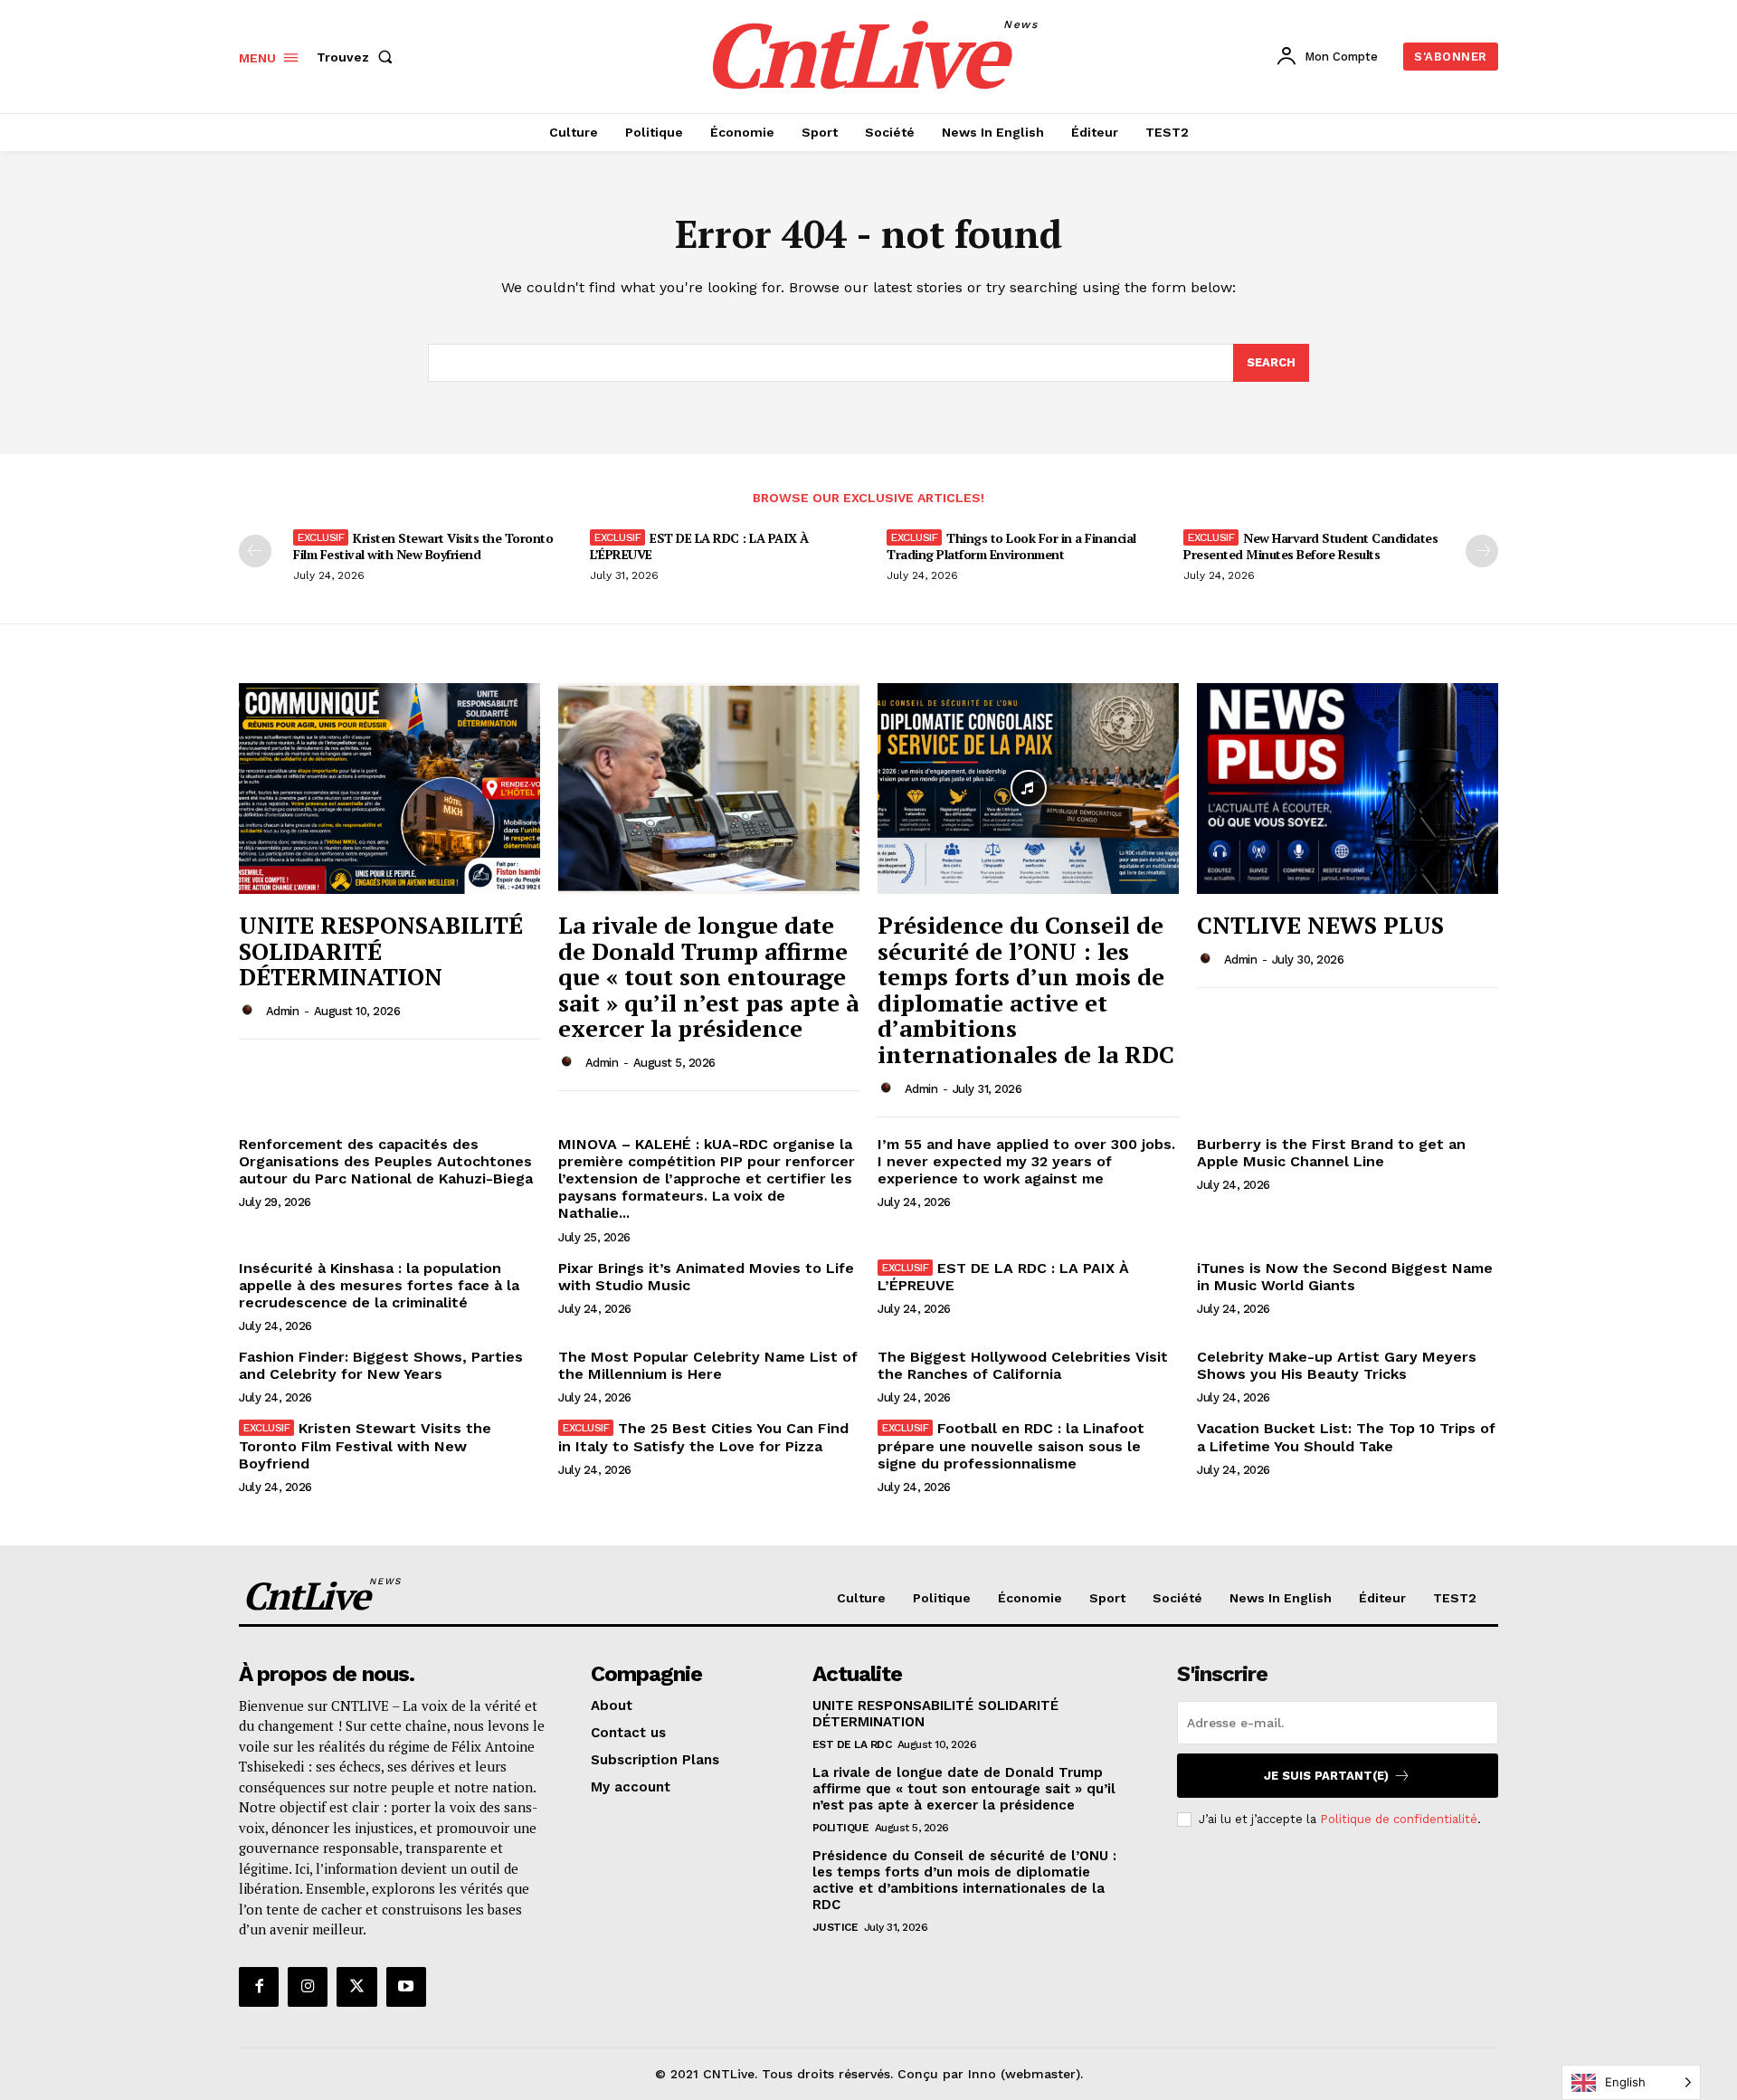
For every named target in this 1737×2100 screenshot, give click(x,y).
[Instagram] (308, 1987)
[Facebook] (259, 1987)
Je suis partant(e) (1326, 1776)
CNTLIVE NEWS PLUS (1320, 925)
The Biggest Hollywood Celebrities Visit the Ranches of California (1023, 1365)
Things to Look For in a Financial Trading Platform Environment (1011, 546)
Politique (841, 1828)
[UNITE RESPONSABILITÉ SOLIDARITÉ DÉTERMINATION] (389, 789)
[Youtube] (406, 1987)
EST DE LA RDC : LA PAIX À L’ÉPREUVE (699, 546)
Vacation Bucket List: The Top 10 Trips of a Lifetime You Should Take (1346, 1437)
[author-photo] (251, 1011)
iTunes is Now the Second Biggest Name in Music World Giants (1345, 1277)
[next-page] (1482, 551)
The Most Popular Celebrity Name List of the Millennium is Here (708, 1365)
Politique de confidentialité (1399, 1819)
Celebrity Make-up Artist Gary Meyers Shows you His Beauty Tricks (1337, 1365)
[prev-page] (255, 551)
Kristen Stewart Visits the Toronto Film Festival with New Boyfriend (423, 546)
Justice (835, 1927)
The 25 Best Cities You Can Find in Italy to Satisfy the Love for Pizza (703, 1437)
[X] (356, 1987)
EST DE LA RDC (852, 1744)
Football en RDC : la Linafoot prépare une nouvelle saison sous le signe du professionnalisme (1011, 1445)
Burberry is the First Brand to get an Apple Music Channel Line (1331, 1153)
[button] (358, 57)
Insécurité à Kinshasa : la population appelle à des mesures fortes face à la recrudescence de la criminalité (379, 1285)
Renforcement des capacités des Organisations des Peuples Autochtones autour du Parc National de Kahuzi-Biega (386, 1161)
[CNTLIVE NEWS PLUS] (1348, 789)
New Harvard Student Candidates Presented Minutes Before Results (1310, 546)
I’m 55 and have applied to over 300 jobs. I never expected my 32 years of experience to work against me (1026, 1161)
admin (283, 1011)
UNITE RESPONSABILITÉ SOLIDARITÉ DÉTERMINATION (381, 950)
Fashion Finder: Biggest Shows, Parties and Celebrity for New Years (381, 1365)
